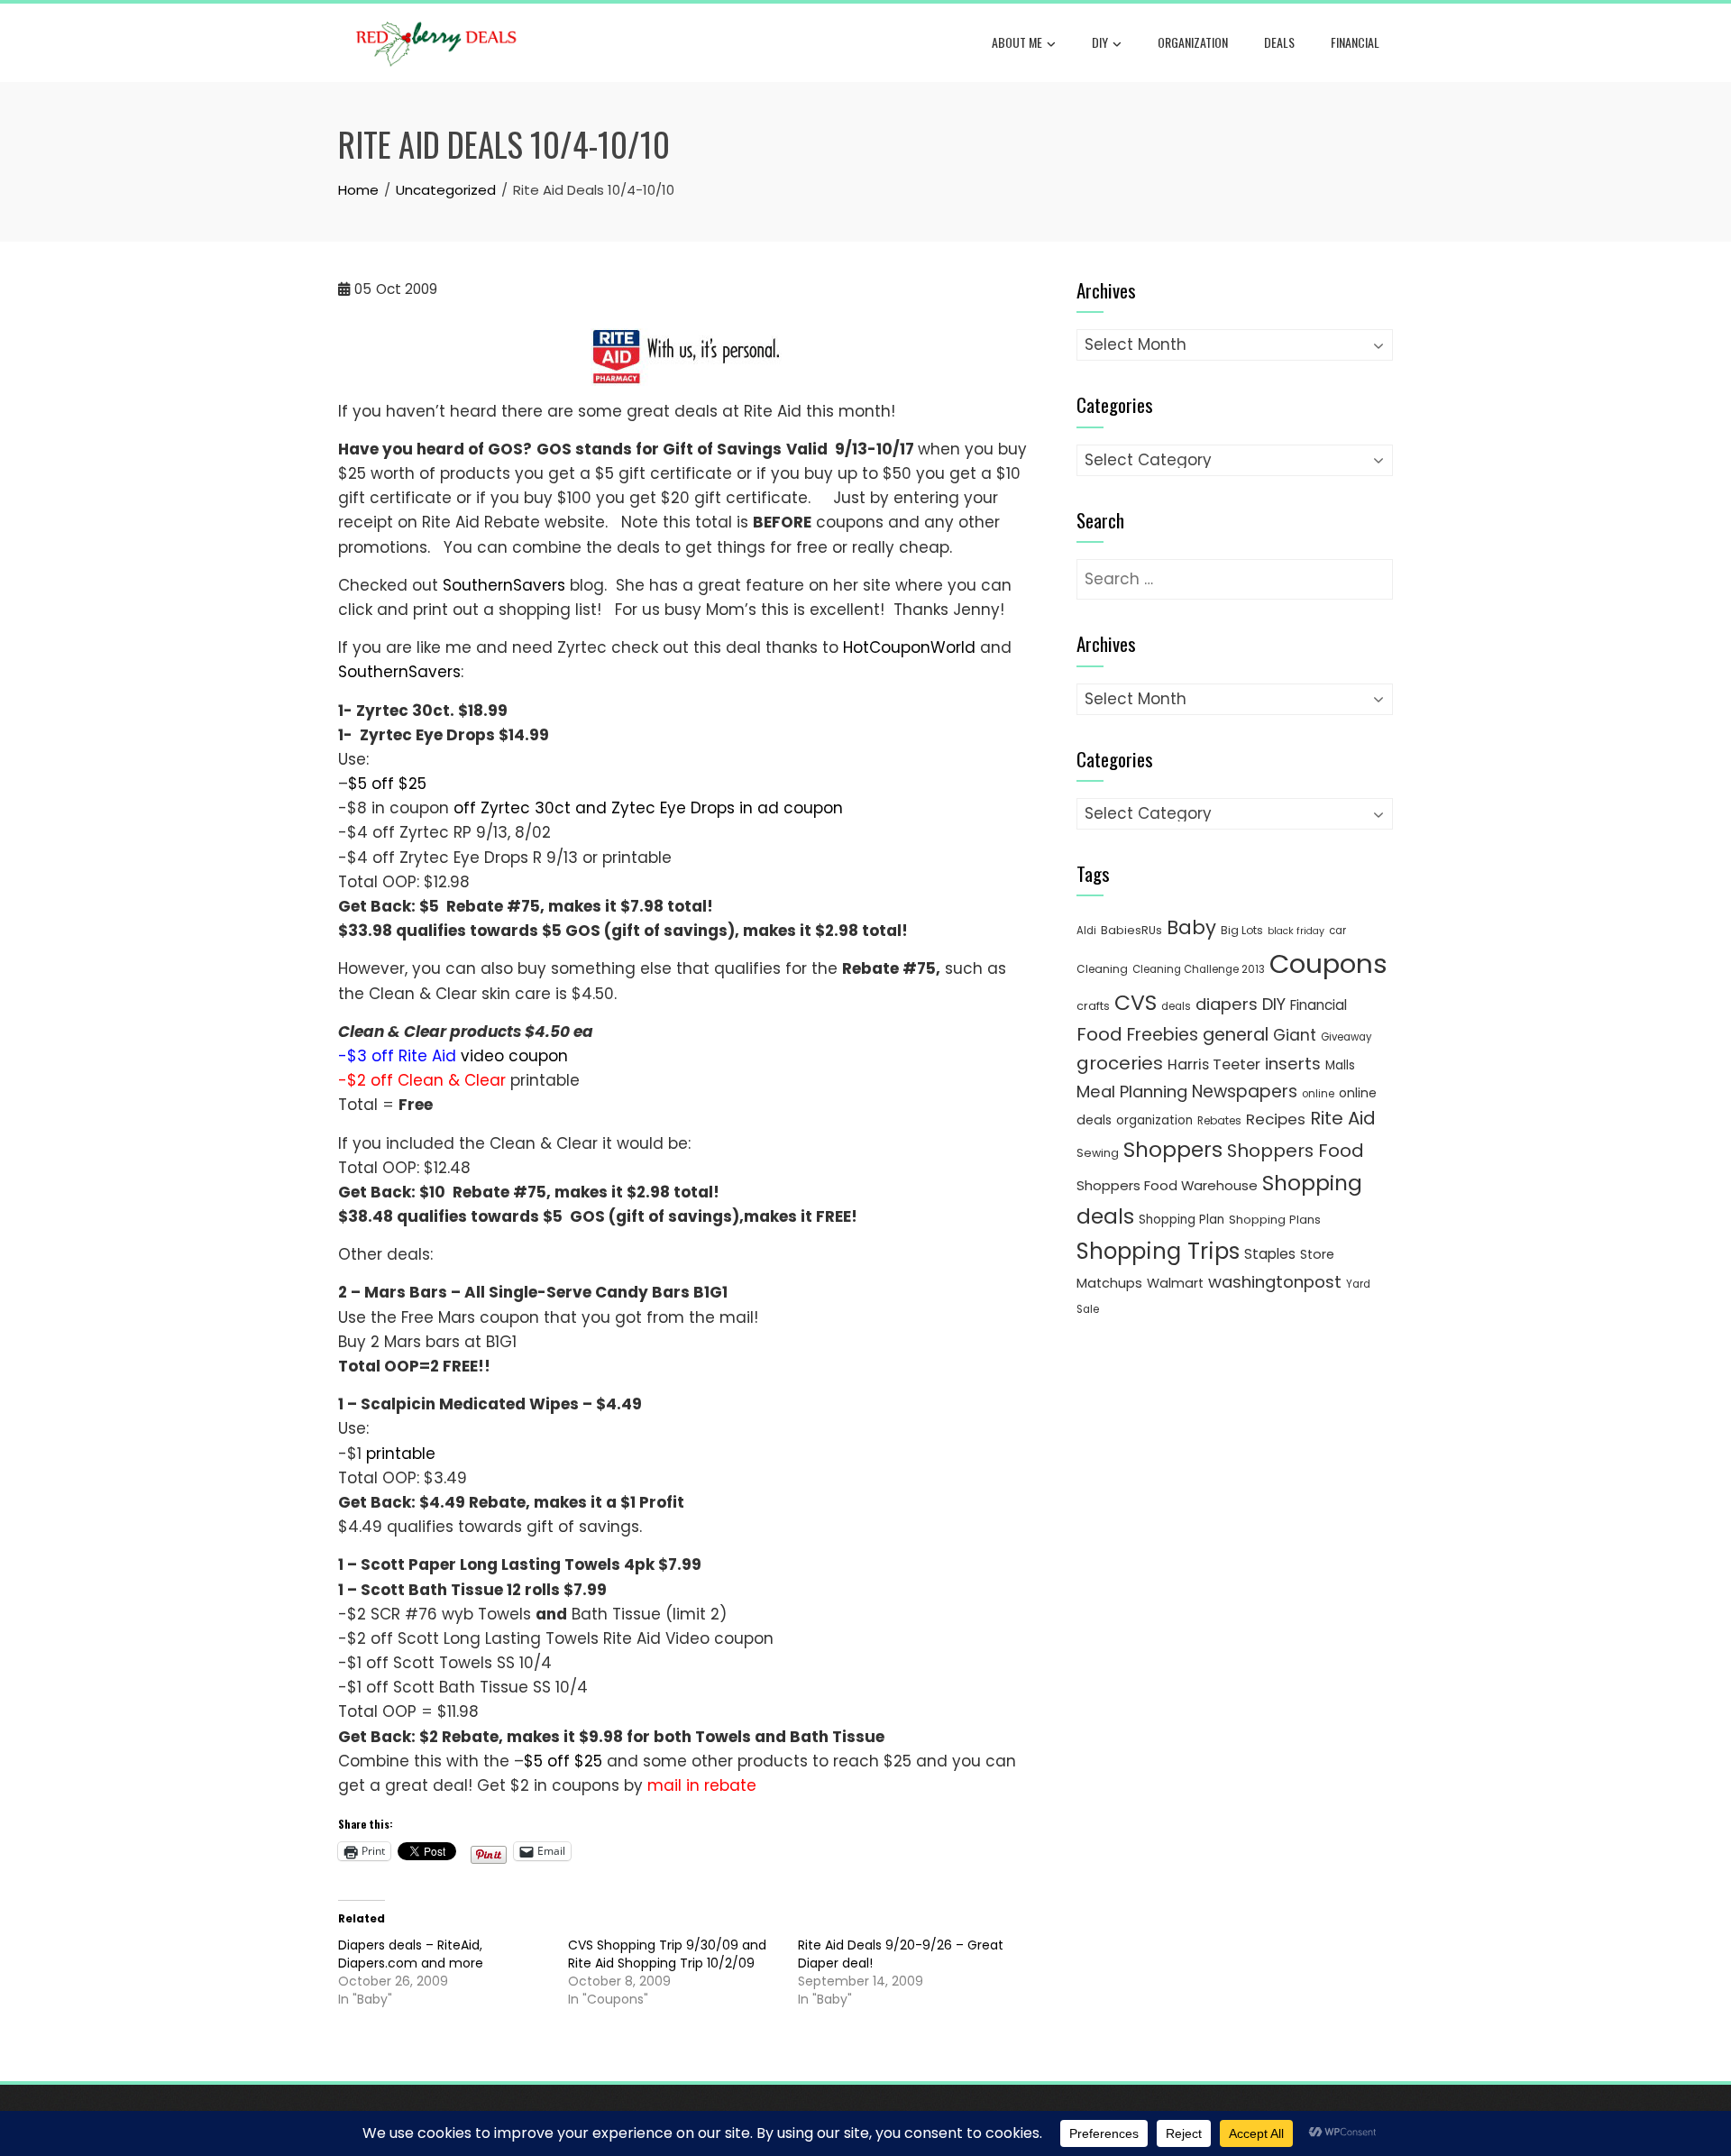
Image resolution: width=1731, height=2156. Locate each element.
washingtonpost (1275, 1282)
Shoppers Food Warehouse (1167, 1185)
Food (1099, 1034)
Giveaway (1346, 1037)
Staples (1270, 1254)
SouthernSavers (504, 585)
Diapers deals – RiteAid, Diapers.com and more (411, 1954)
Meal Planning (1132, 1092)
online (1318, 1094)
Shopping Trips (1158, 1251)
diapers (1227, 1004)
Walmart (1175, 1283)
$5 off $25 (387, 784)
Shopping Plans (1275, 1220)
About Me (1017, 42)
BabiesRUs (1131, 930)
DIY (1100, 42)
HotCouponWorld (909, 647)
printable (401, 1454)
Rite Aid (1343, 1118)
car (1337, 931)
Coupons (1328, 963)
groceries (1120, 1063)
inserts (1293, 1064)
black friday (1296, 931)
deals (1279, 42)
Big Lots (1242, 930)
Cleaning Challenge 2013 (1199, 969)
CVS (1136, 1002)
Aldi (1086, 931)
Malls (1340, 1065)
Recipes (1276, 1119)
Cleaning (1102, 969)
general (1236, 1035)
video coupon (514, 1056)
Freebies (1163, 1035)
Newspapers (1245, 1092)
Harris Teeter (1214, 1064)
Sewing (1098, 1153)
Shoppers (1173, 1150)
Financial (1355, 42)
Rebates (1219, 1120)
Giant (1295, 1035)
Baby (1191, 927)
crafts (1093, 1006)
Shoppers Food (1296, 1151)
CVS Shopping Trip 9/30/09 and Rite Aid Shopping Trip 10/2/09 (667, 1954)
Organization (1193, 42)
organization (1154, 1120)
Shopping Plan (1181, 1220)
